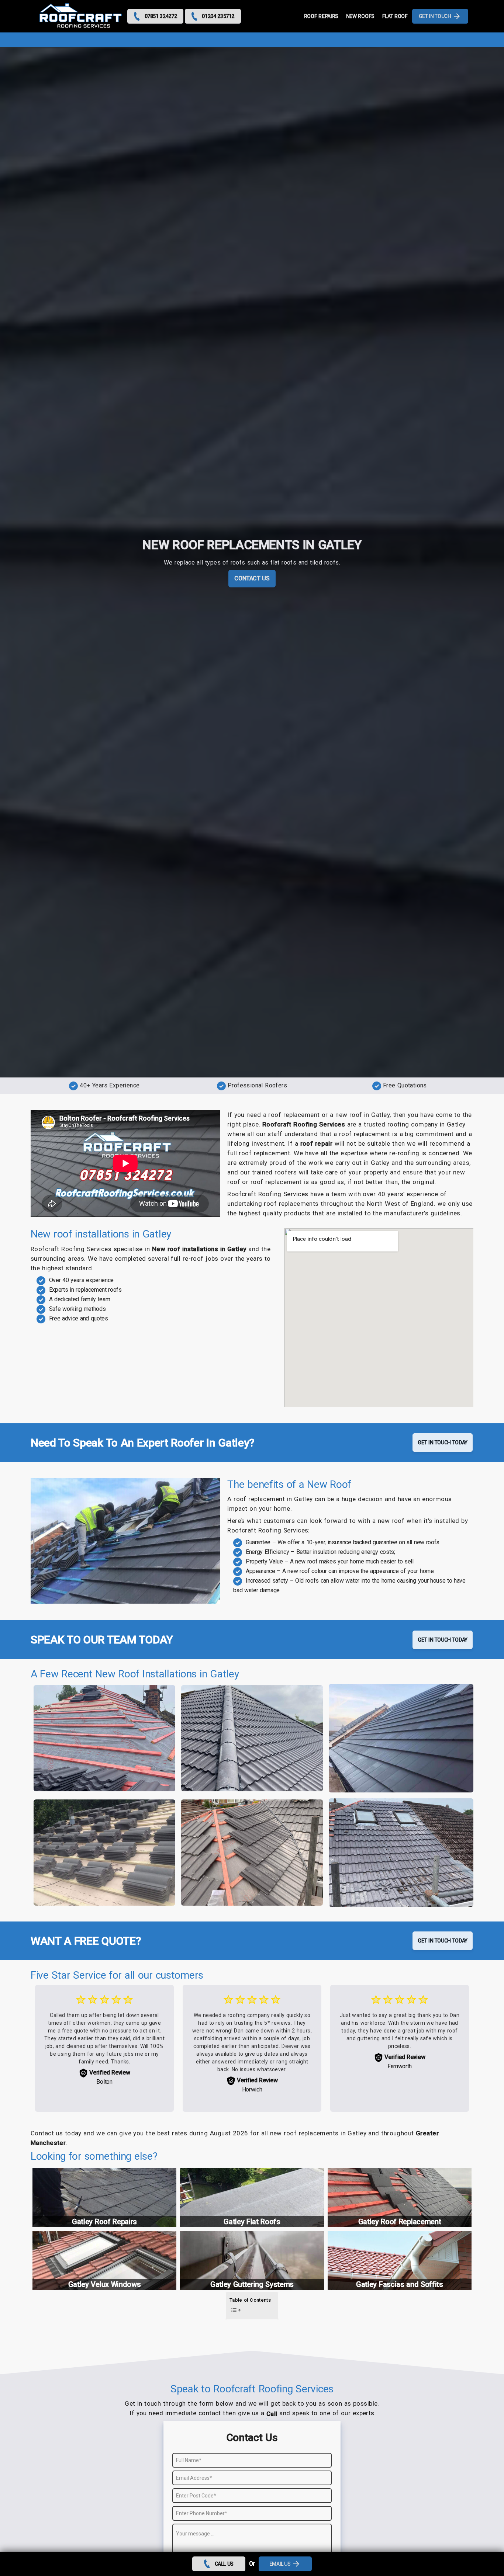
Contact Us (252, 578)
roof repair (317, 1143)
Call (272, 2414)
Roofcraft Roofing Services (304, 1124)
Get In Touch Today (443, 1443)
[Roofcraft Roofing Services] (81, 16)
